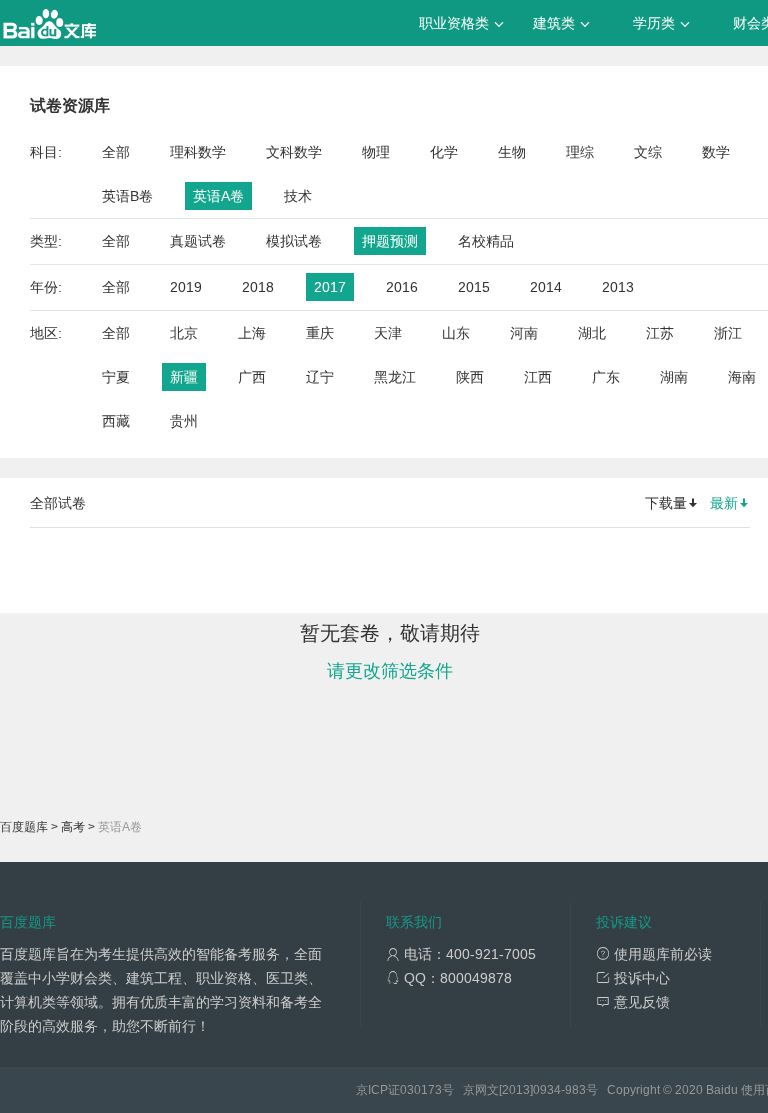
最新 (724, 503)
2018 (258, 287)
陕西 (470, 377)
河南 (524, 333)
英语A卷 (218, 196)
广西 (252, 377)
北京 (184, 333)
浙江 (728, 333)
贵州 (184, 421)
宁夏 (116, 377)
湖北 (592, 333)
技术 (298, 196)
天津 (388, 333)
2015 (474, 287)
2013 (618, 287)
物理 (376, 152)
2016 (402, 287)
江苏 (660, 333)
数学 (716, 152)
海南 (742, 377)
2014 (546, 287)
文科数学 (294, 152)
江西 (538, 377)
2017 (330, 287)
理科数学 (198, 152)
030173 (421, 1090)
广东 (606, 377)
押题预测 (390, 241)
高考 (73, 827)
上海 (252, 333)
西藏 (116, 421)
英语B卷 (127, 196)
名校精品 (486, 241)
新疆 (184, 377)
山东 (456, 333)
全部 (116, 152)
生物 (512, 152)
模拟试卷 (294, 241)
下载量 (666, 503)
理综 (580, 152)
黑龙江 (395, 377)
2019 (186, 287)
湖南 (674, 377)
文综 (648, 152)
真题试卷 (198, 241)
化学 (444, 152)
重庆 (320, 333)
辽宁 (320, 377)
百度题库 (24, 827)
